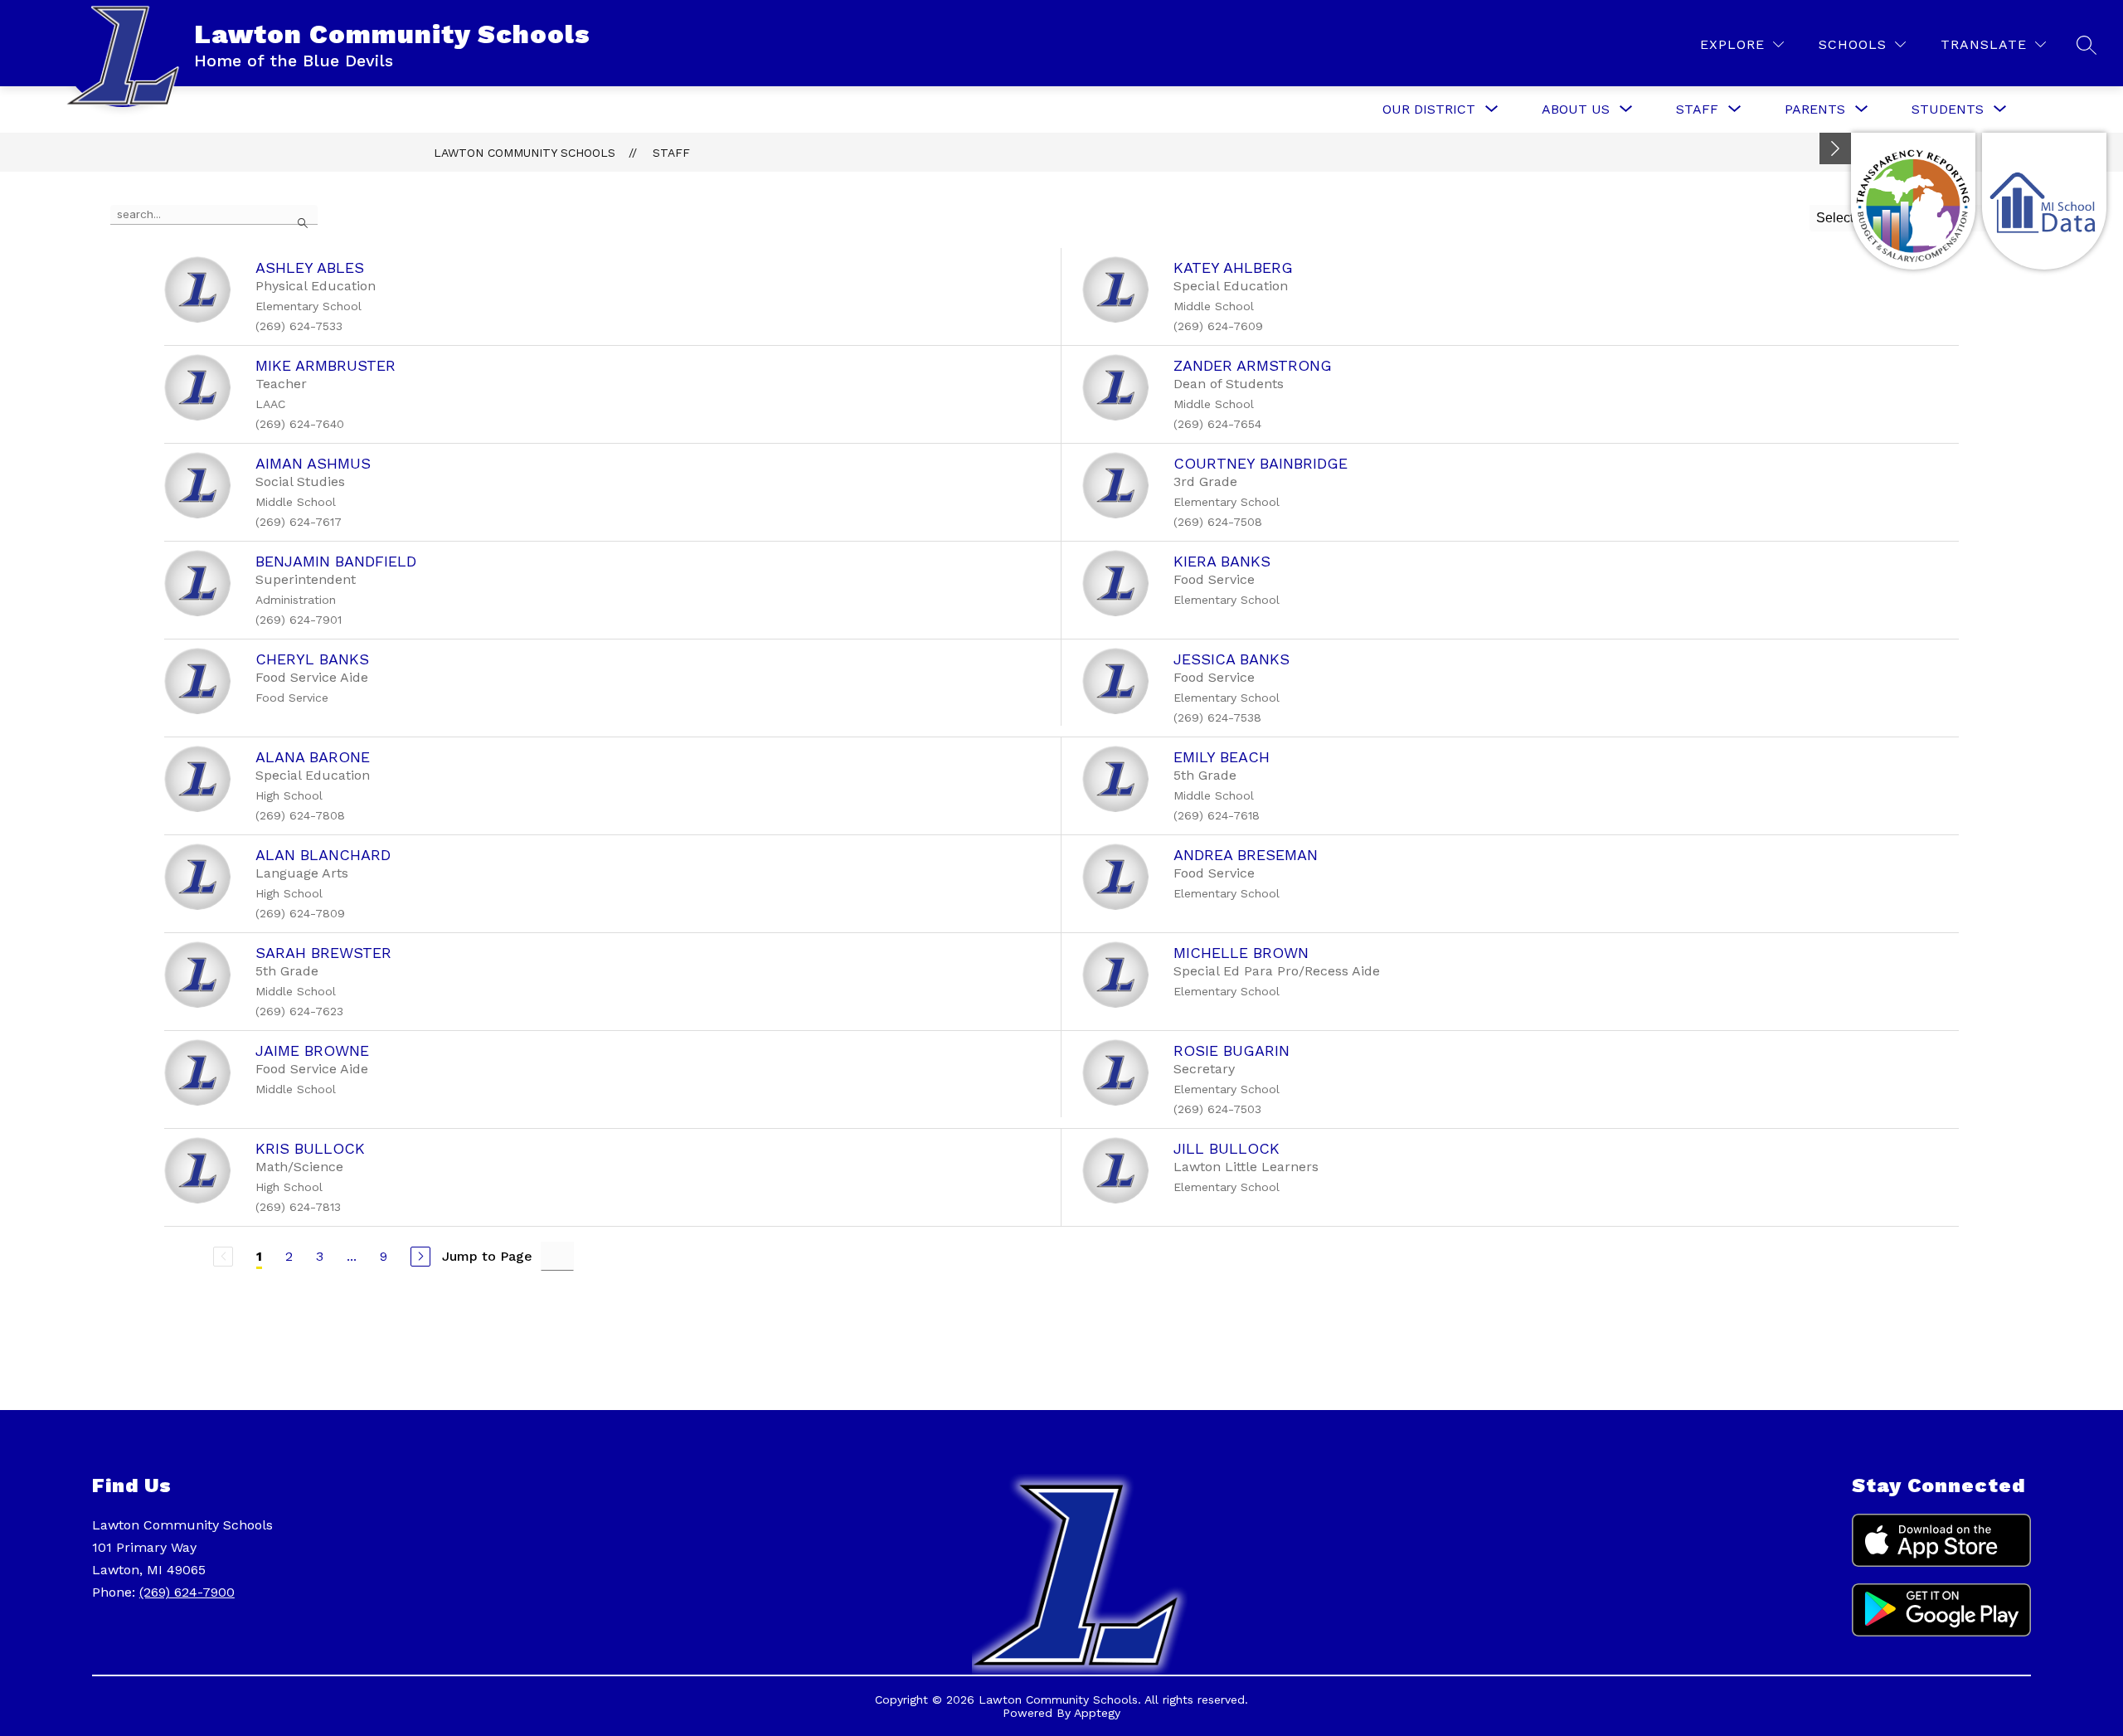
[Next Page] (420, 1257)
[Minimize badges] (1835, 148)
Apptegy (1097, 1713)
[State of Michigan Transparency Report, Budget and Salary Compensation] (1913, 201)
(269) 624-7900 (187, 1592)
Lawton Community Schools (525, 153)
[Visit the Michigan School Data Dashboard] (2044, 201)
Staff (671, 153)
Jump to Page (487, 1256)
